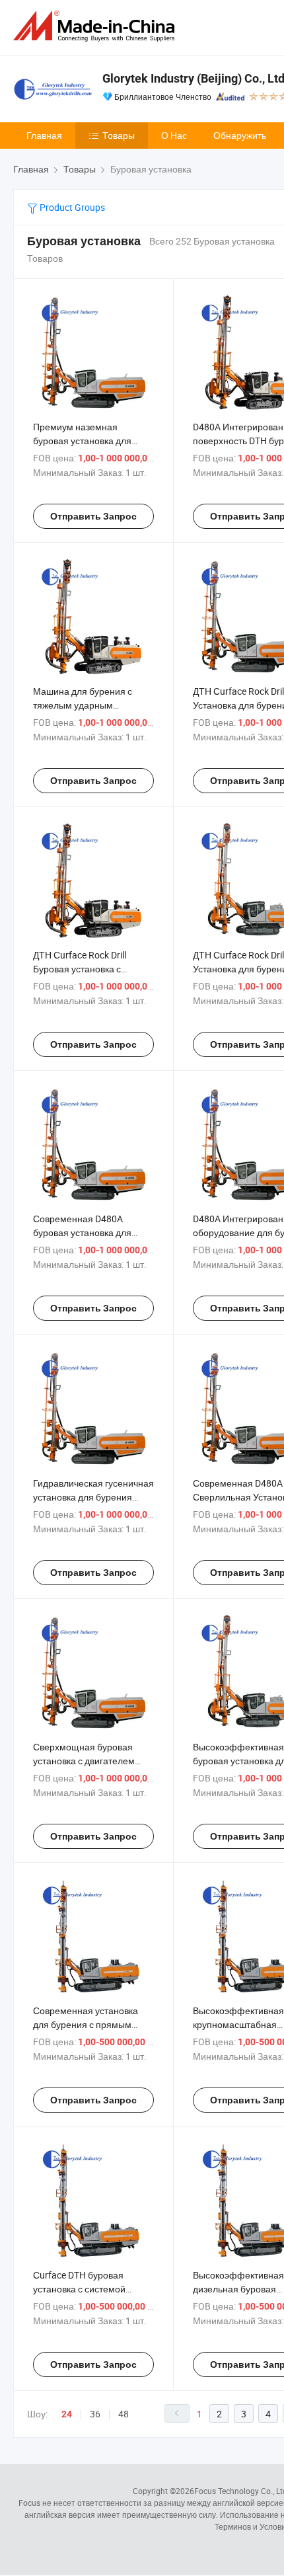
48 (124, 2414)
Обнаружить (240, 135)
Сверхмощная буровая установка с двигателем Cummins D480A (84, 1761)
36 (95, 2414)
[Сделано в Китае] (96, 26)
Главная (44, 135)
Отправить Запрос (93, 516)
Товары (119, 135)
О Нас (174, 135)
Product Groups (71, 207)
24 (67, 2414)
